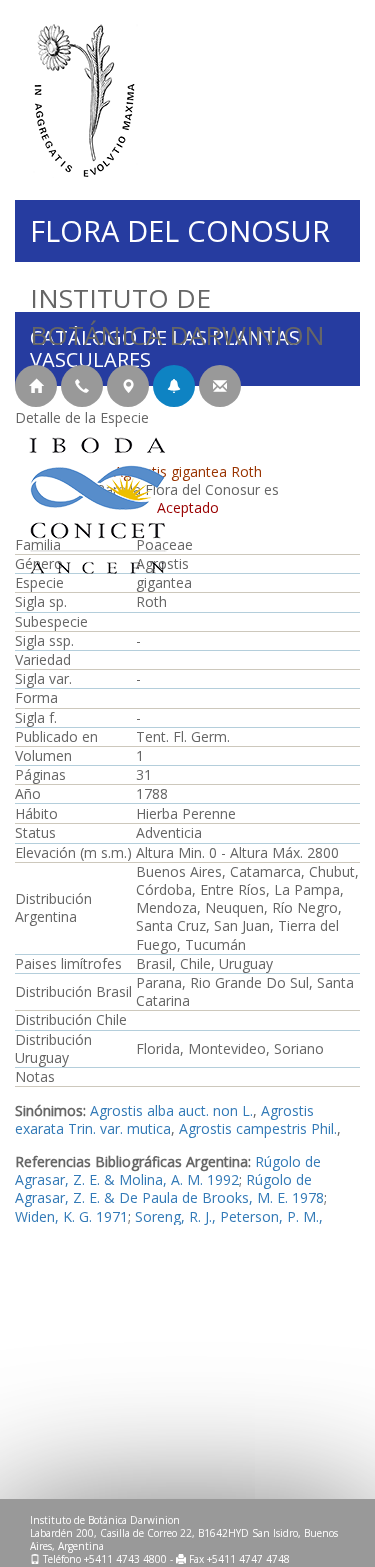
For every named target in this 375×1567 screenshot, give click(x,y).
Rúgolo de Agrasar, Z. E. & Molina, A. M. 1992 (168, 1170)
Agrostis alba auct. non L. (171, 1110)
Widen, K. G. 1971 (71, 1216)
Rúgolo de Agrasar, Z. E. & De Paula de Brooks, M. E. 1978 (169, 1188)
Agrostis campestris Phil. (258, 1128)
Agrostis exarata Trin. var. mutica (164, 1119)
